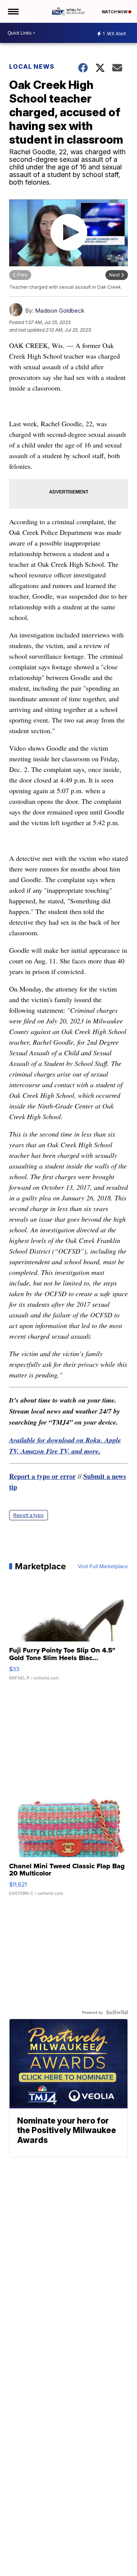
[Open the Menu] (13, 11)
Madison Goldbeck (60, 311)
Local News (32, 66)
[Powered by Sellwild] (117, 2012)
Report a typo (29, 1515)
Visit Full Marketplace (103, 1566)
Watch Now (115, 12)
